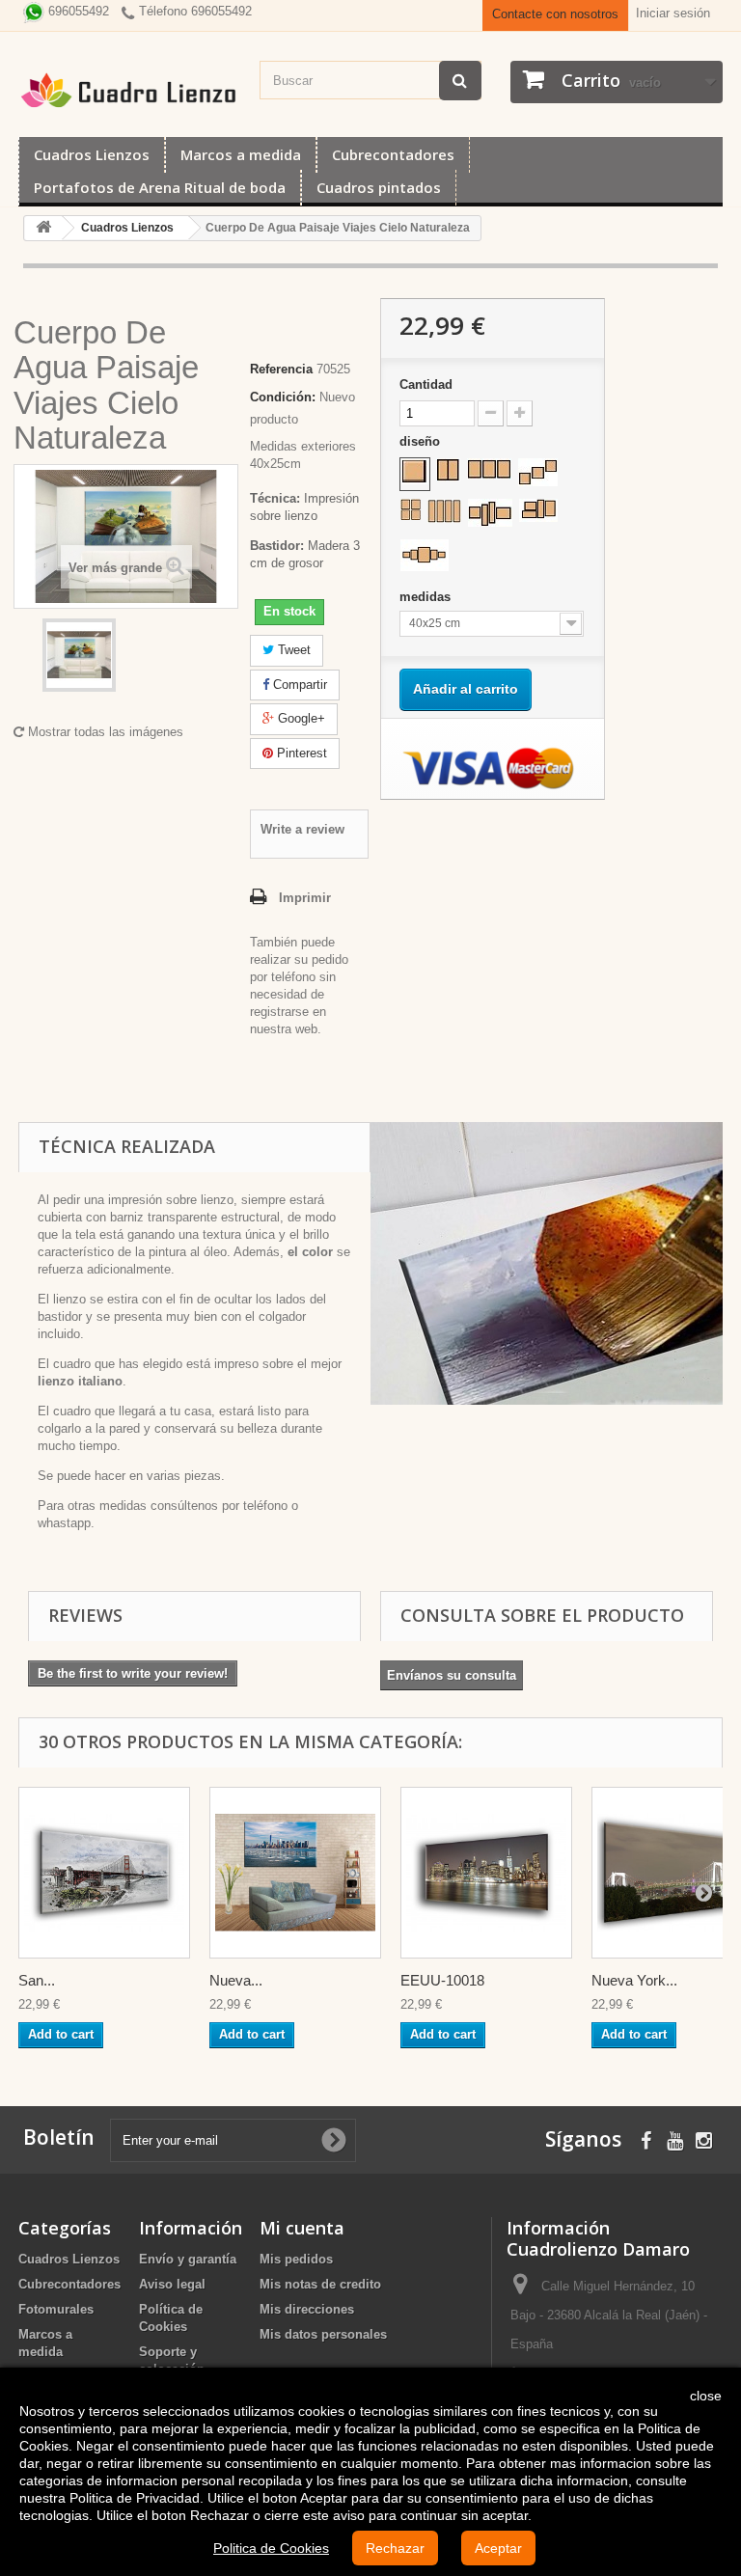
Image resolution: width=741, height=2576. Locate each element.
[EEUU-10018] (486, 1873)
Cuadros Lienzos (92, 154)
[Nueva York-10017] (295, 1873)
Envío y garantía (188, 2259)
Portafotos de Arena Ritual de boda (160, 187)
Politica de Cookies (271, 2548)
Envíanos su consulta (452, 1675)
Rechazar (395, 2548)
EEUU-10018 (442, 1980)
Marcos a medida (241, 154)
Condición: (283, 397)
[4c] (490, 513)
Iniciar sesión (673, 13)
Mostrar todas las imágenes (104, 732)
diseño (422, 441)
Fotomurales (56, 2309)
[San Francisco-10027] (104, 1873)
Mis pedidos (296, 2259)
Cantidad (426, 384)
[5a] (425, 555)
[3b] (538, 472)
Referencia (281, 369)
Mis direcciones (307, 2309)
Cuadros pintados (379, 187)
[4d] (538, 510)
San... (37, 1980)
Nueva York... (634, 1980)
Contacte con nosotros (555, 14)
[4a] (411, 509)
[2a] (448, 470)
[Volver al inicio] (43, 228)
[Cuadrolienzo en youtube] (675, 2138)
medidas (427, 597)
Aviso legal (172, 2284)
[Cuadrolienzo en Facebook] (646, 2138)
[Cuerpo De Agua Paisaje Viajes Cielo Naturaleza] (79, 655)
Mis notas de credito (320, 2284)
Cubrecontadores (393, 154)
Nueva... (236, 1980)
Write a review (302, 829)
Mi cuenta (302, 2228)
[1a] (415, 472)
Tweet (292, 650)
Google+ (300, 718)
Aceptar (498, 2548)
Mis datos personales (323, 2334)
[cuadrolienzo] (129, 90)
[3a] (489, 469)
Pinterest (300, 753)
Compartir (298, 685)
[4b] (444, 511)
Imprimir (305, 898)
